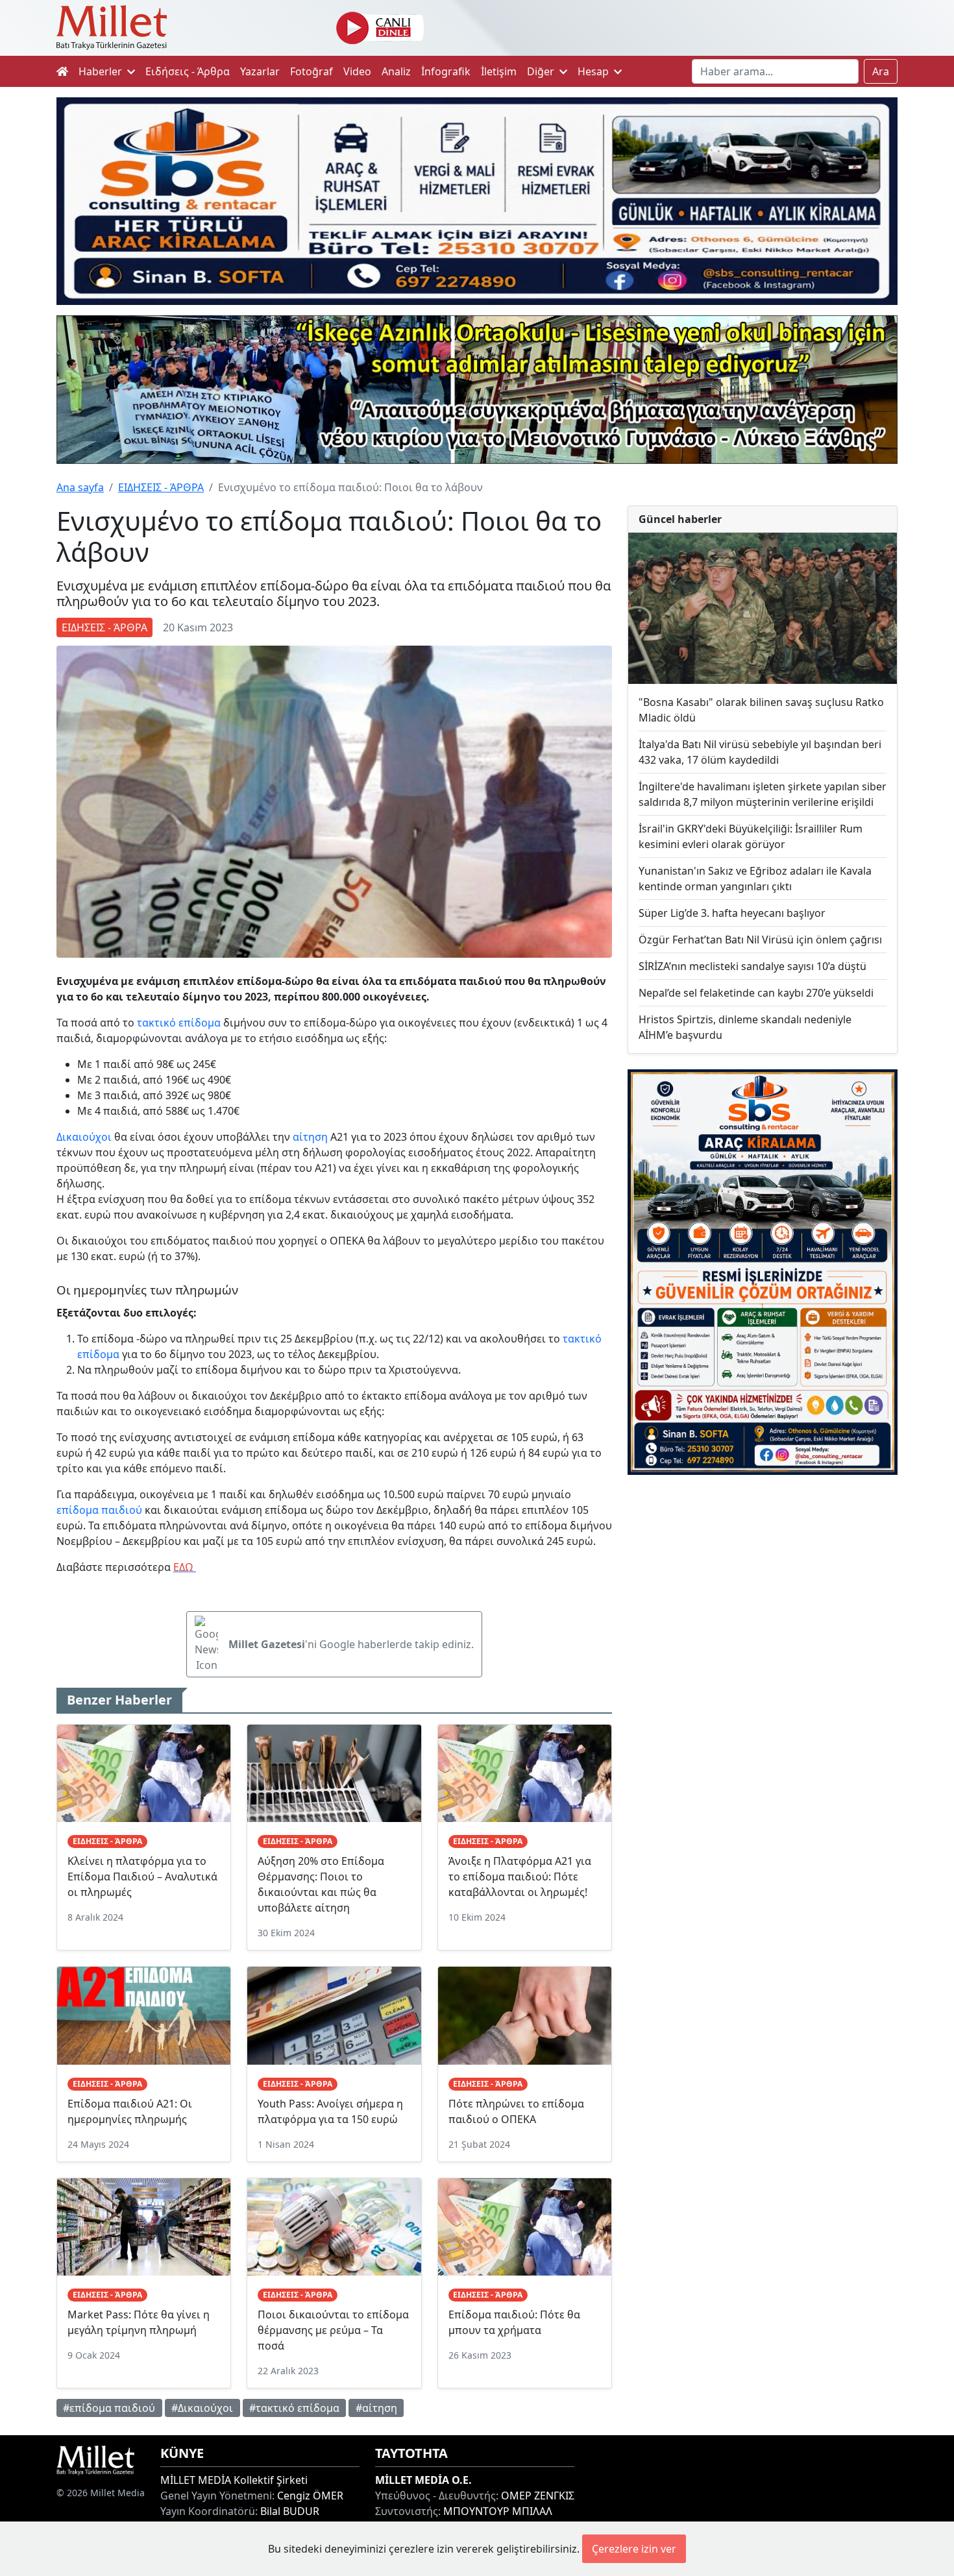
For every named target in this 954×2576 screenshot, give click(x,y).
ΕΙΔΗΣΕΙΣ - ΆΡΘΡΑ (161, 487)
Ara (881, 71)
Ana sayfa (80, 487)
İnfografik (446, 71)
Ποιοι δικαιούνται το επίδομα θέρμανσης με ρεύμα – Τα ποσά (333, 2330)
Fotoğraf (312, 71)
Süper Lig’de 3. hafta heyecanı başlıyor (732, 913)
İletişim (499, 71)
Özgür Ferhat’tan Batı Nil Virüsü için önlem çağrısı (760, 940)
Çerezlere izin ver (634, 2549)
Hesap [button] (594, 71)
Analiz (396, 71)
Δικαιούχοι (84, 1137)
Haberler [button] (102, 71)
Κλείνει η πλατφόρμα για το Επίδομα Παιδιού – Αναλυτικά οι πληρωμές (142, 1877)
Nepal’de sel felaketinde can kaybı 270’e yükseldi (756, 993)
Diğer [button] (542, 71)
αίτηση (310, 1137)
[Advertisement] (763, 1592)
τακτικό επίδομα (179, 1023)
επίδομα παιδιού (99, 1510)
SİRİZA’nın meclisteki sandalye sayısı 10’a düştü (752, 966)
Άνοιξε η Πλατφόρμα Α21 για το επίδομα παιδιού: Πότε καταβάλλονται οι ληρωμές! (520, 1877)
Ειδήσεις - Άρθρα (188, 71)
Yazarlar (260, 71)
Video (357, 71)
